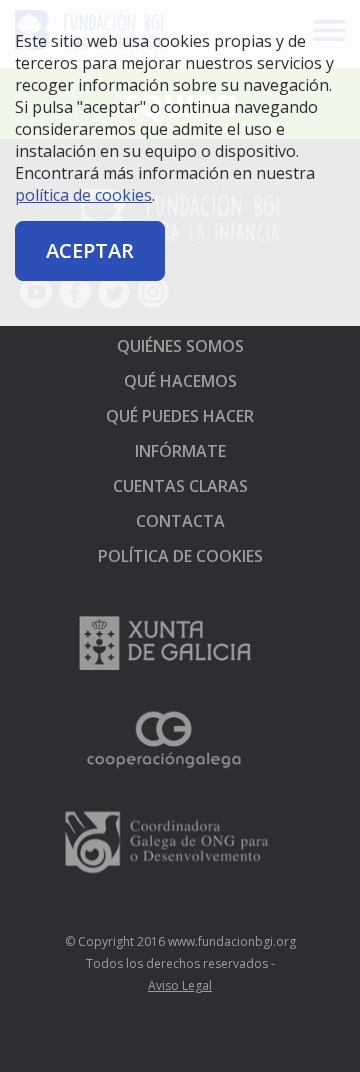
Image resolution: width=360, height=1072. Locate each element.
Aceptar (90, 250)
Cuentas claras (180, 486)
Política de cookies (180, 556)
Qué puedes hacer (180, 416)
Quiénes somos (180, 346)
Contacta (180, 521)
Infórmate (180, 451)
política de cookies (83, 195)
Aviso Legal (180, 985)
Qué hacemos (180, 381)
